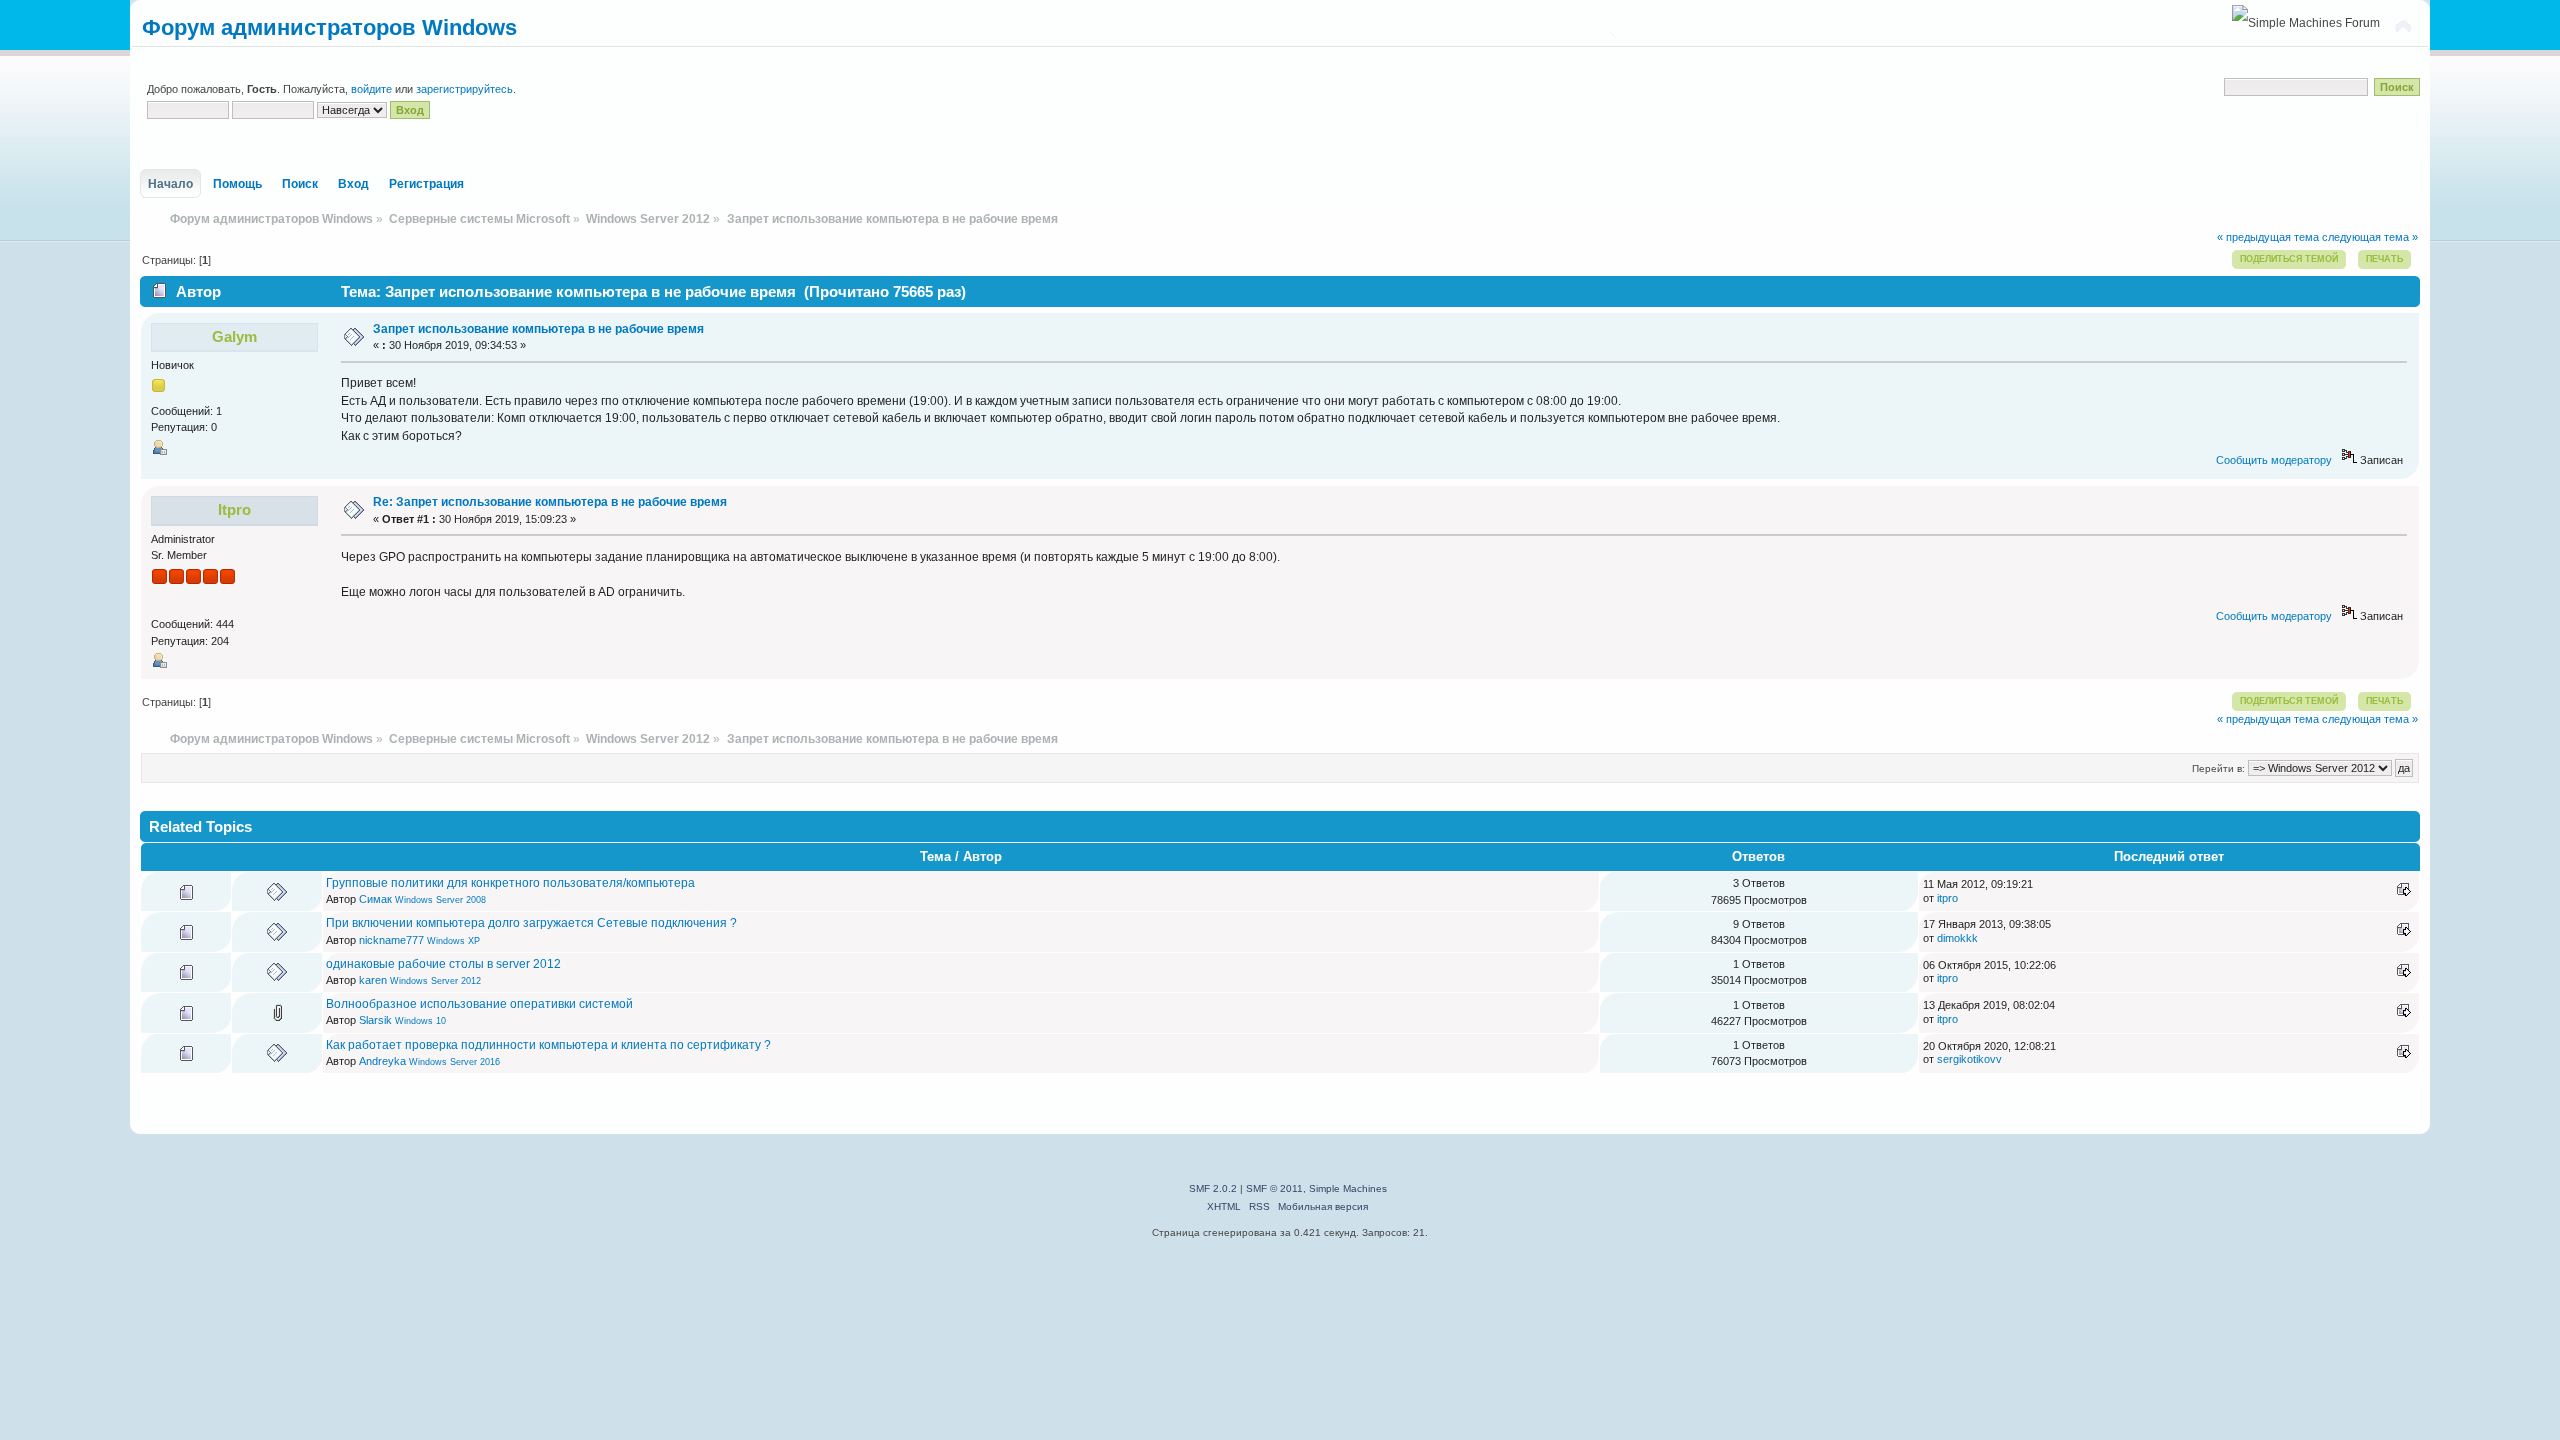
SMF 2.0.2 (1213, 1188)
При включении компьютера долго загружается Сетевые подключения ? (531, 923)
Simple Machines (1348, 1188)
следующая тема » (2370, 237)
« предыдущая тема (2268, 237)
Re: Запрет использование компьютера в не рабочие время (550, 502)
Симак (375, 899)
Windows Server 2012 (435, 981)
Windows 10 (420, 1021)
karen (373, 980)
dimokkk (1957, 938)
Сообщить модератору (2274, 460)
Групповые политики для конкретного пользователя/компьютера (510, 883)
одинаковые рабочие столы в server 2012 (443, 964)
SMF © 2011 (1274, 1188)
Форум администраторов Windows (329, 27)
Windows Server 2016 (454, 1062)
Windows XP (453, 941)
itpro (234, 509)
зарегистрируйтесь (464, 89)
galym (234, 336)
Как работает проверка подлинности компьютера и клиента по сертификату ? (548, 1045)
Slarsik (375, 1020)
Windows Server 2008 (440, 900)
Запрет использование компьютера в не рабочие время (538, 329)
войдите (371, 89)
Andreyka (382, 1061)
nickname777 (391, 940)
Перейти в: (2218, 768)
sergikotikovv (1969, 1059)
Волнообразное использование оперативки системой (479, 1004)
